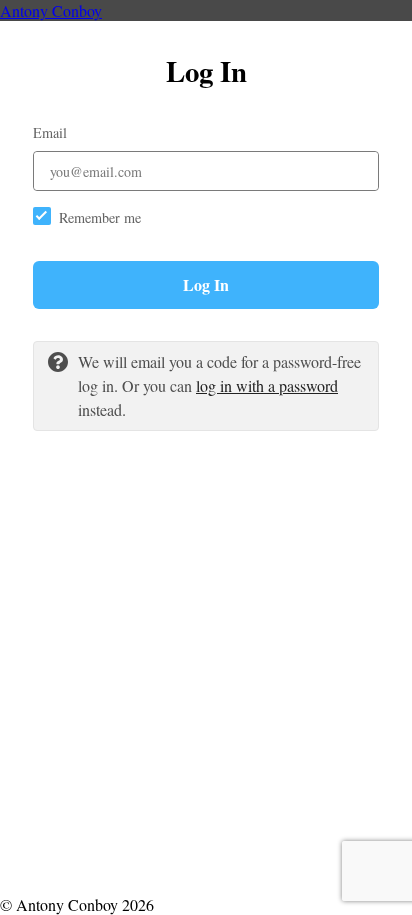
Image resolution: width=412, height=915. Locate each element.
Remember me (100, 217)
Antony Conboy (51, 10)
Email (50, 132)
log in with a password (267, 385)
